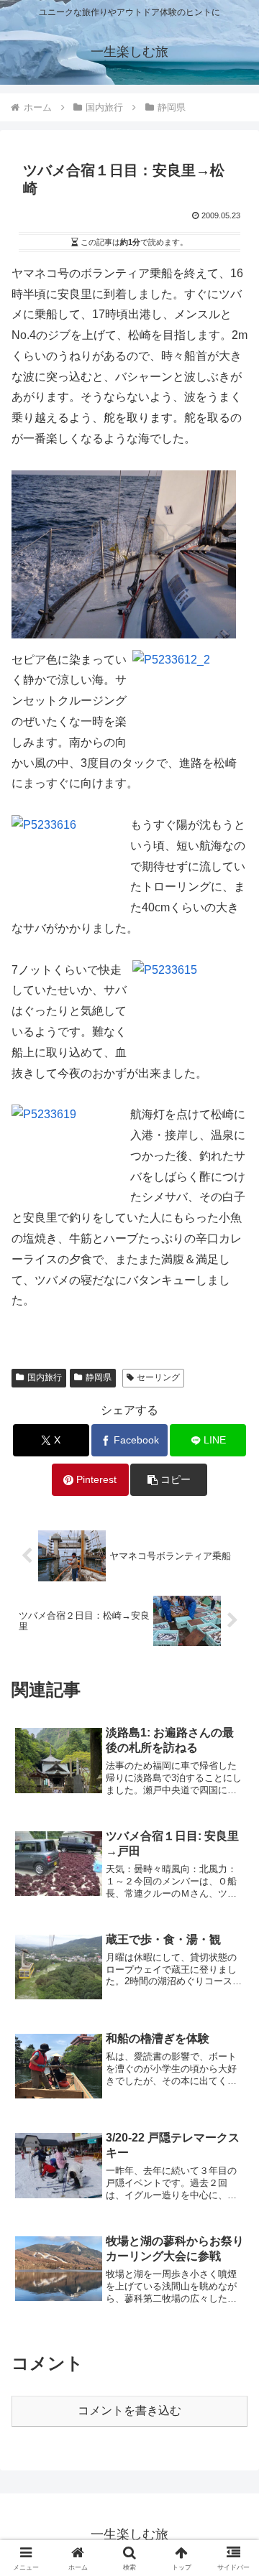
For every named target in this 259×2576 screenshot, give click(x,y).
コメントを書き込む (129, 2410)
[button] (169, 1480)
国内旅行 (45, 1377)
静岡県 (99, 1377)
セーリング (158, 1377)
